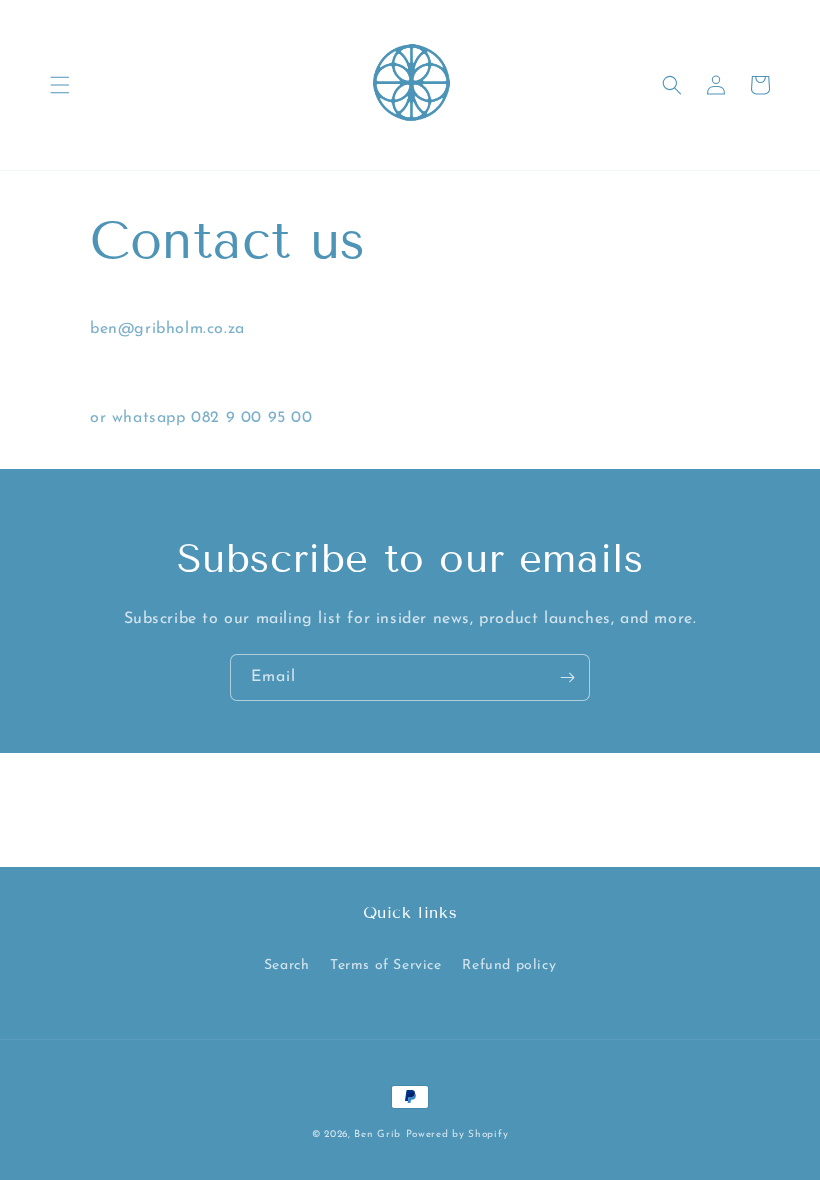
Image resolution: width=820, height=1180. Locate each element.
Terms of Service (386, 965)
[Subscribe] (567, 677)
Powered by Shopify (457, 1134)
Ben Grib (377, 1134)
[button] (60, 85)
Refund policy (509, 965)
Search (287, 965)
